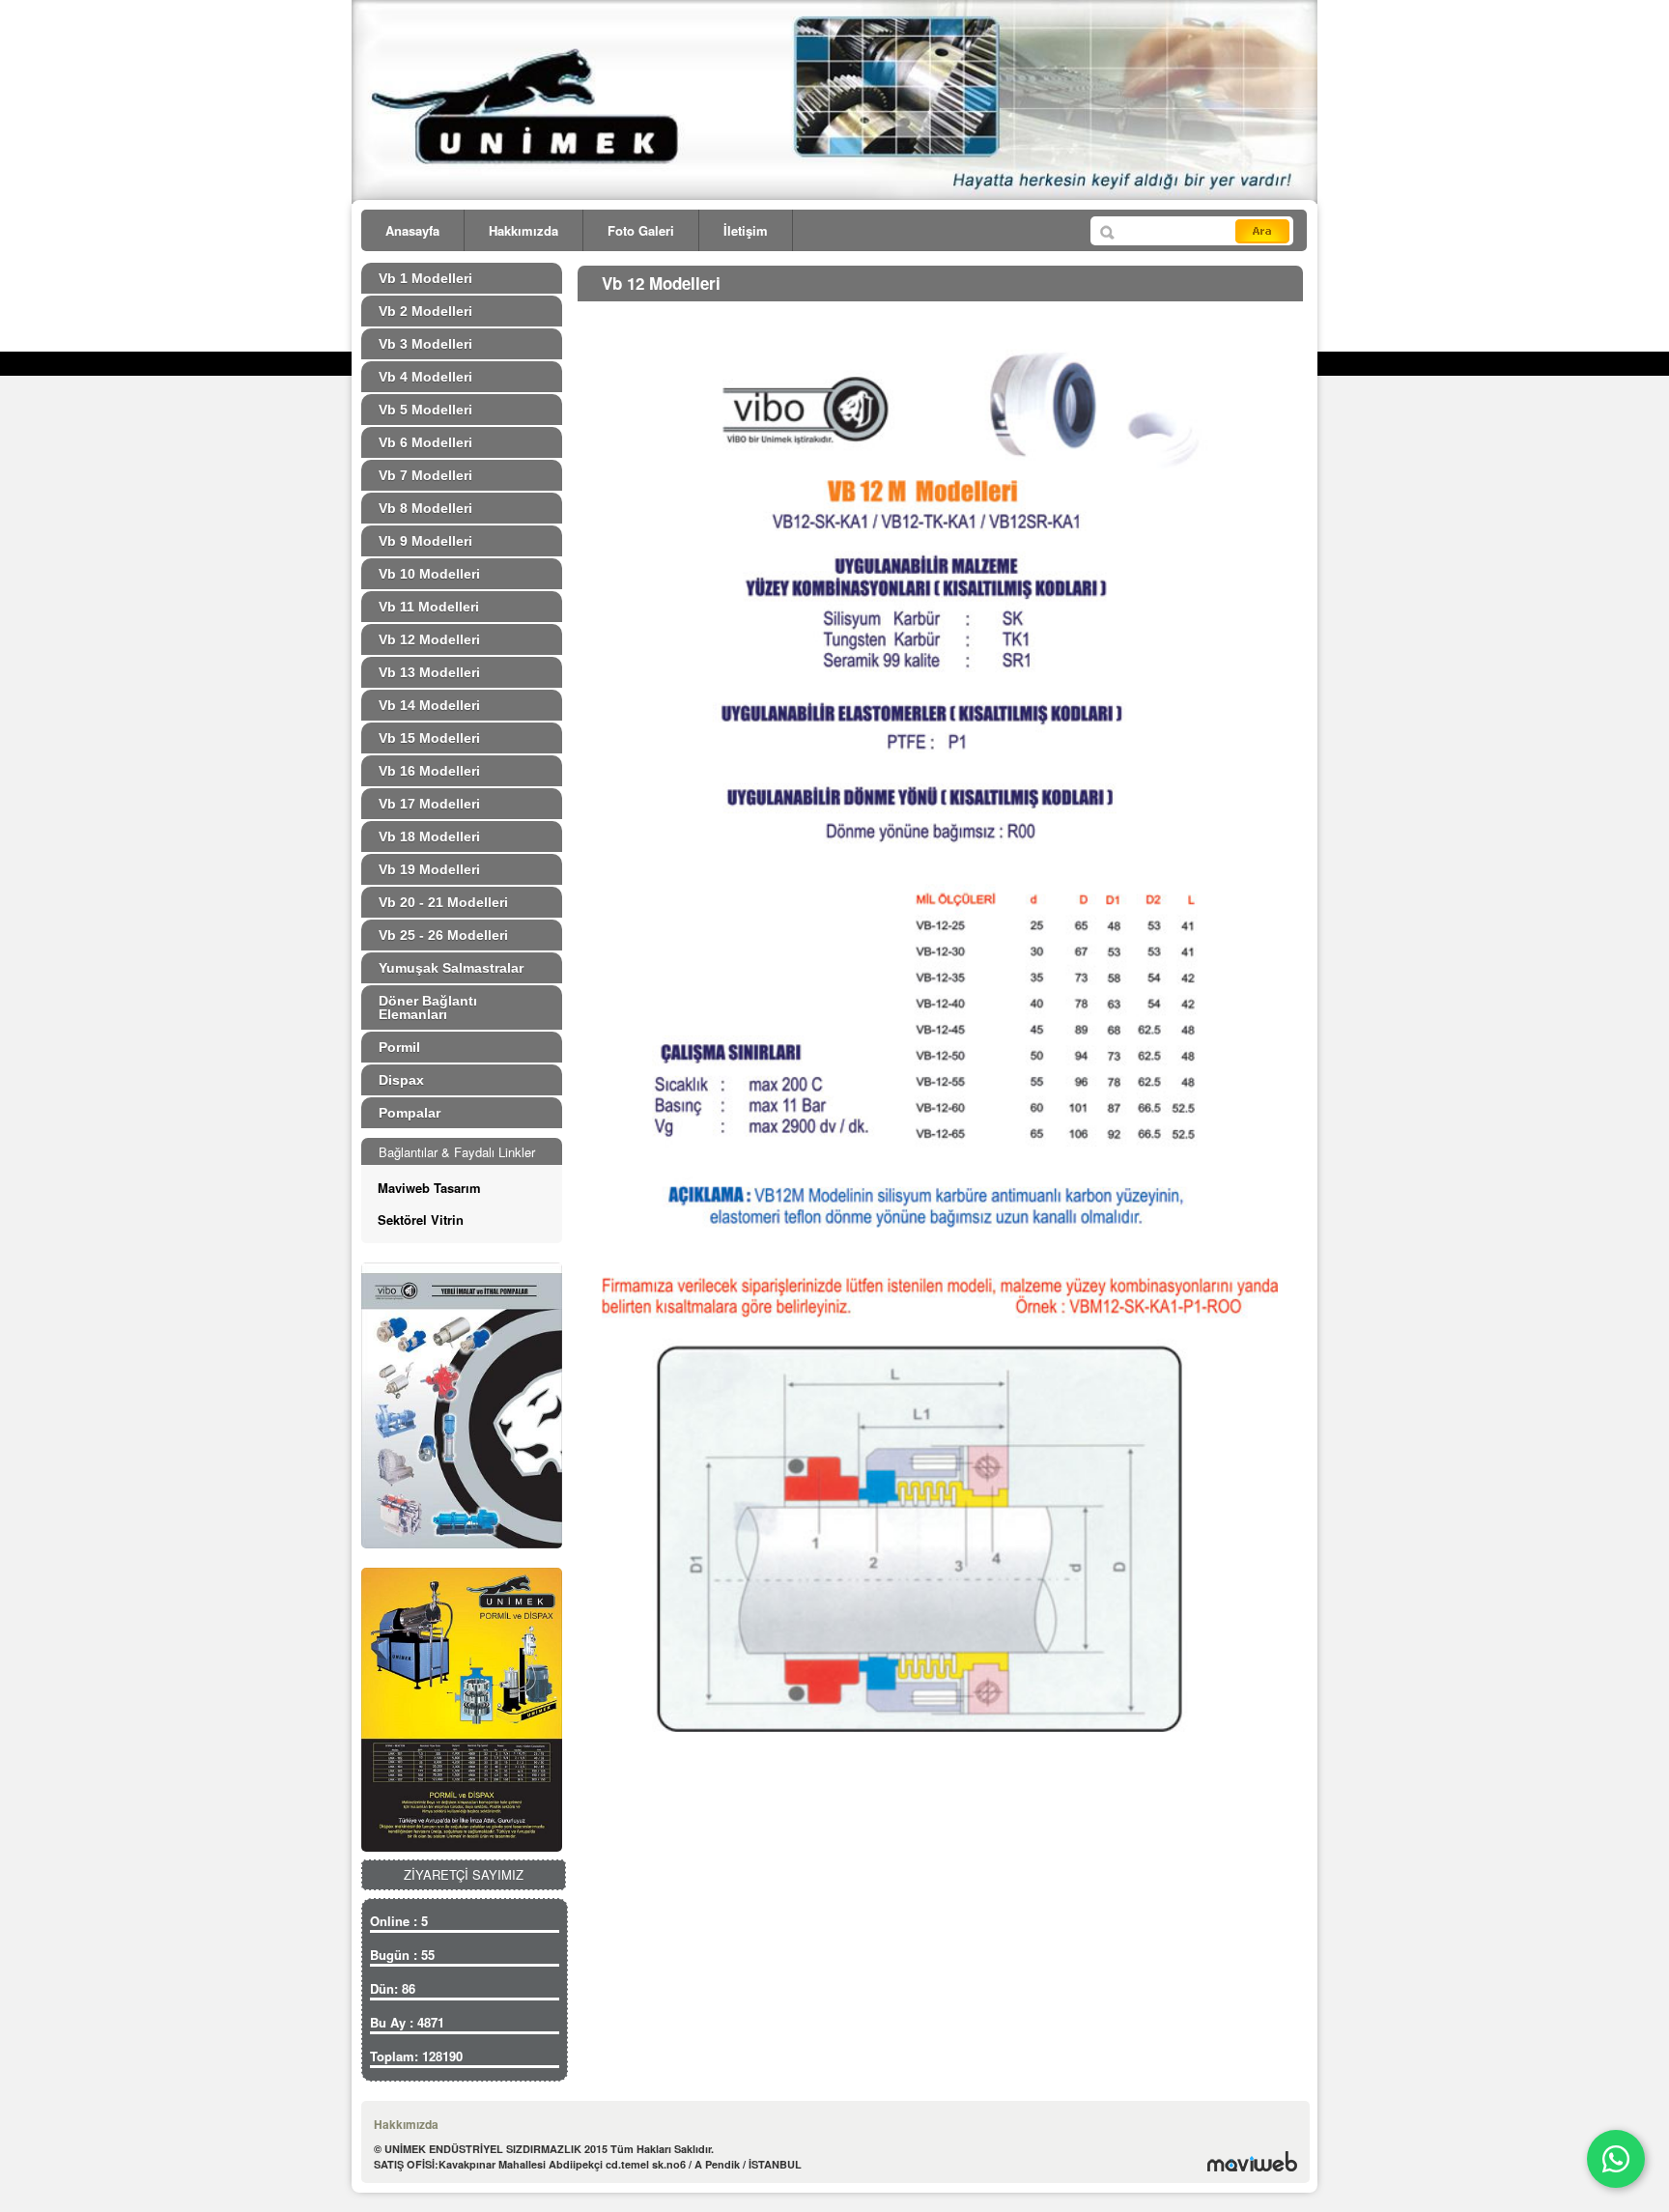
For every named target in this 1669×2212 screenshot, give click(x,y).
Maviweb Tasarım (429, 1188)
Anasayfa (412, 230)
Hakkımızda (523, 230)
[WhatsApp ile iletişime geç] (1616, 2159)
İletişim (746, 230)
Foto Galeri (641, 230)
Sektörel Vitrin (421, 1219)
